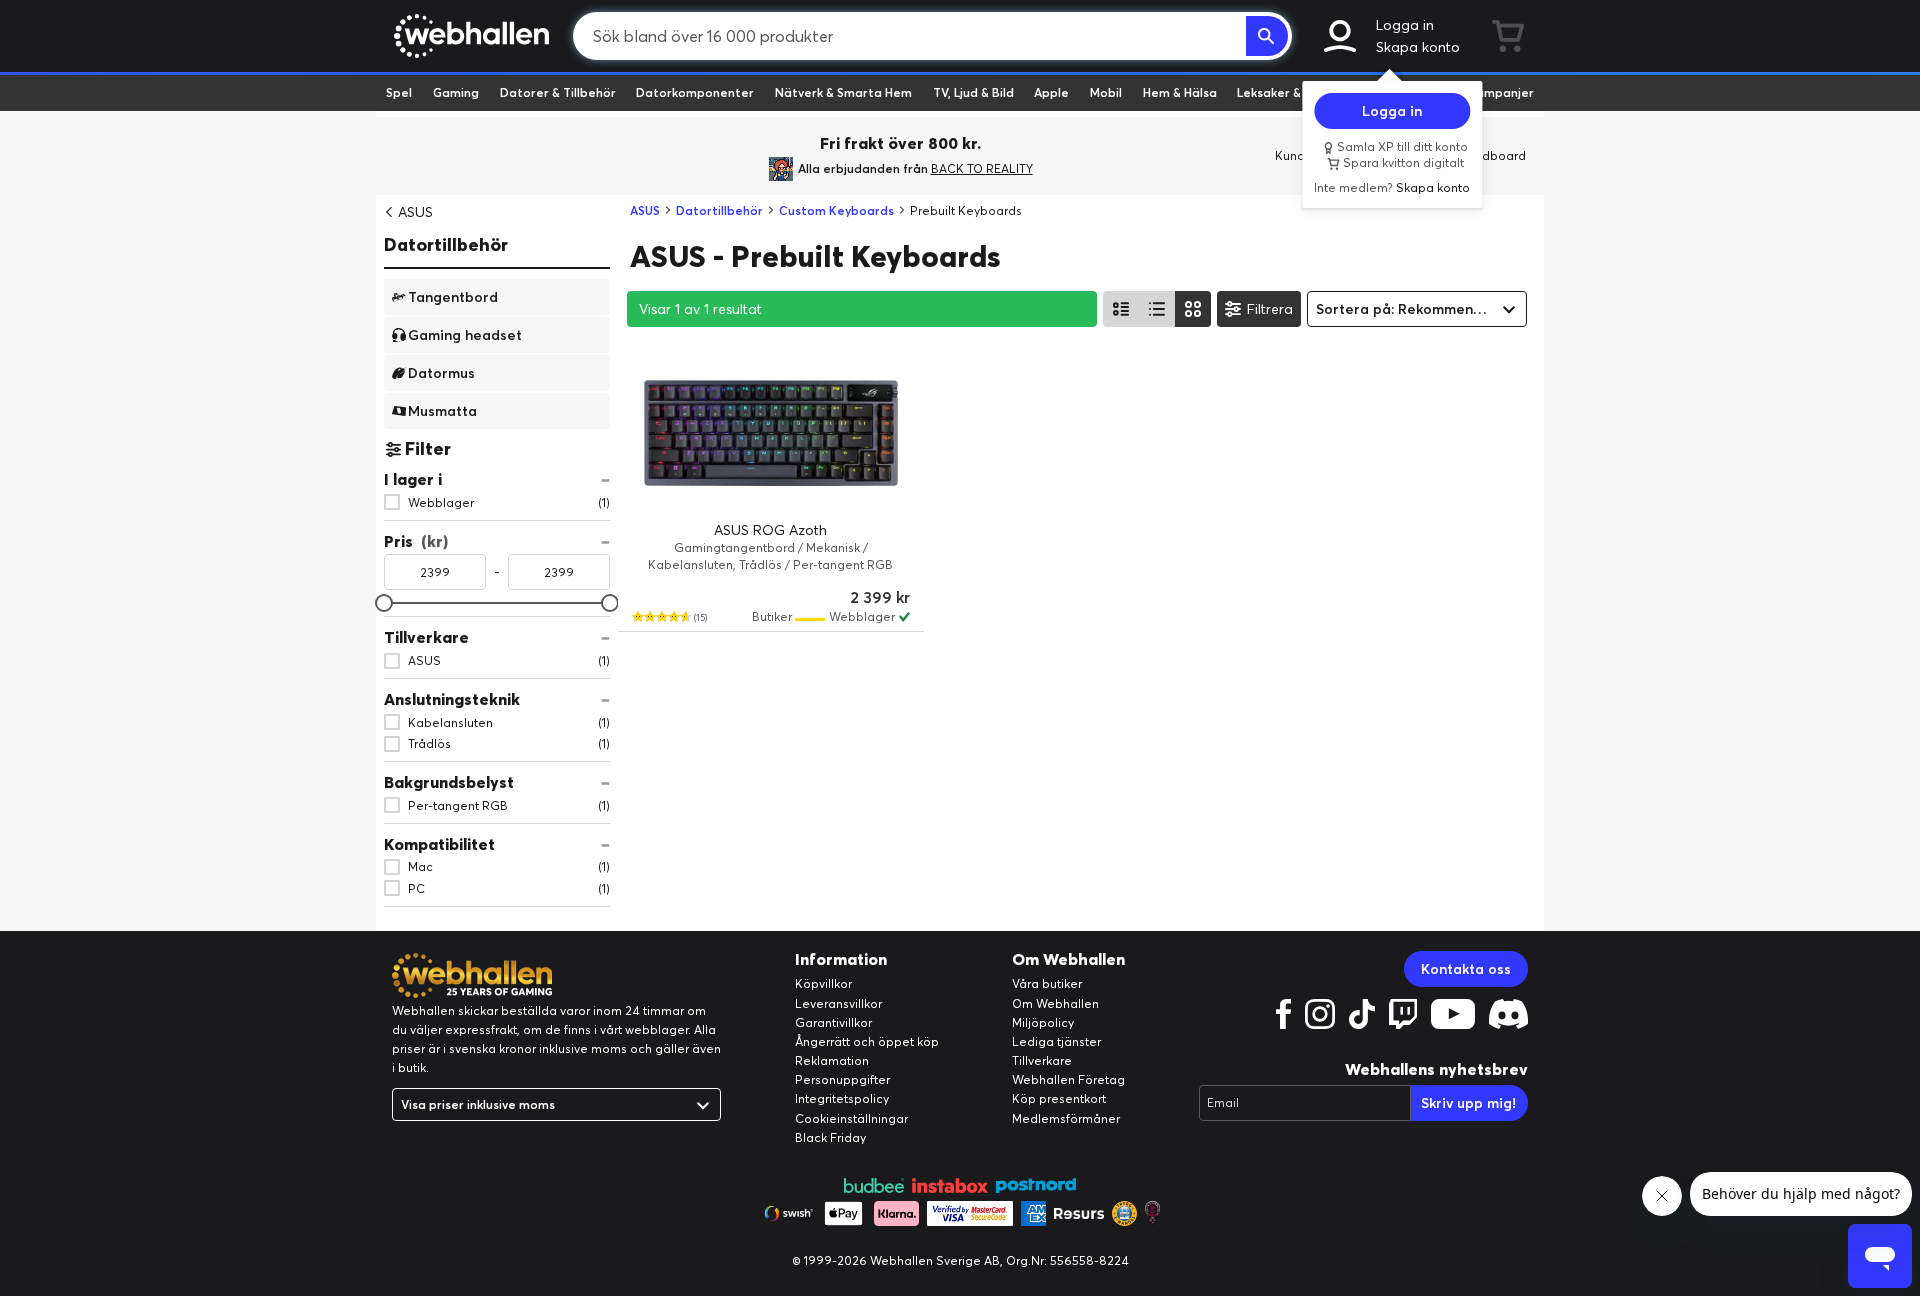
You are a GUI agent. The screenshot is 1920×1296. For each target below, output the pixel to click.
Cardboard (1493, 155)
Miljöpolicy (1043, 1022)
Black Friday (830, 1137)
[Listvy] (1121, 309)
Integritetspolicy (842, 1098)
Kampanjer (1501, 92)
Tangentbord (453, 296)
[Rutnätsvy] (1193, 309)
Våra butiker (1047, 983)
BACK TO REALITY (982, 168)
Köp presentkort (1059, 1098)
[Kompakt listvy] (1157, 309)
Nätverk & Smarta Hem (843, 92)
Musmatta (442, 410)
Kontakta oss (1466, 969)
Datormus (441, 372)
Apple (1051, 92)
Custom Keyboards (836, 210)
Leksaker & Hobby (1289, 92)
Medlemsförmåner (1066, 1118)
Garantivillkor (833, 1022)
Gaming (456, 92)
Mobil (1106, 92)
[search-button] (1267, 36)
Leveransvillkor (838, 1003)
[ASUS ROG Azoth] (771, 433)
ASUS (415, 212)
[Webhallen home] (468, 36)
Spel (399, 92)
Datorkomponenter (695, 92)
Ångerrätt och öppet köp (867, 1041)
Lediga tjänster (1056, 1041)
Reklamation (832, 1060)
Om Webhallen (1055, 1003)
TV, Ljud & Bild (973, 92)
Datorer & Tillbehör (558, 92)
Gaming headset (465, 334)
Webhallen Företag (1068, 1079)
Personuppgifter (842, 1079)
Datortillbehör (446, 244)
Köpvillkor (823, 983)
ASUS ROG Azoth (770, 530)
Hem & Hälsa (1180, 92)
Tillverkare (1042, 1060)
